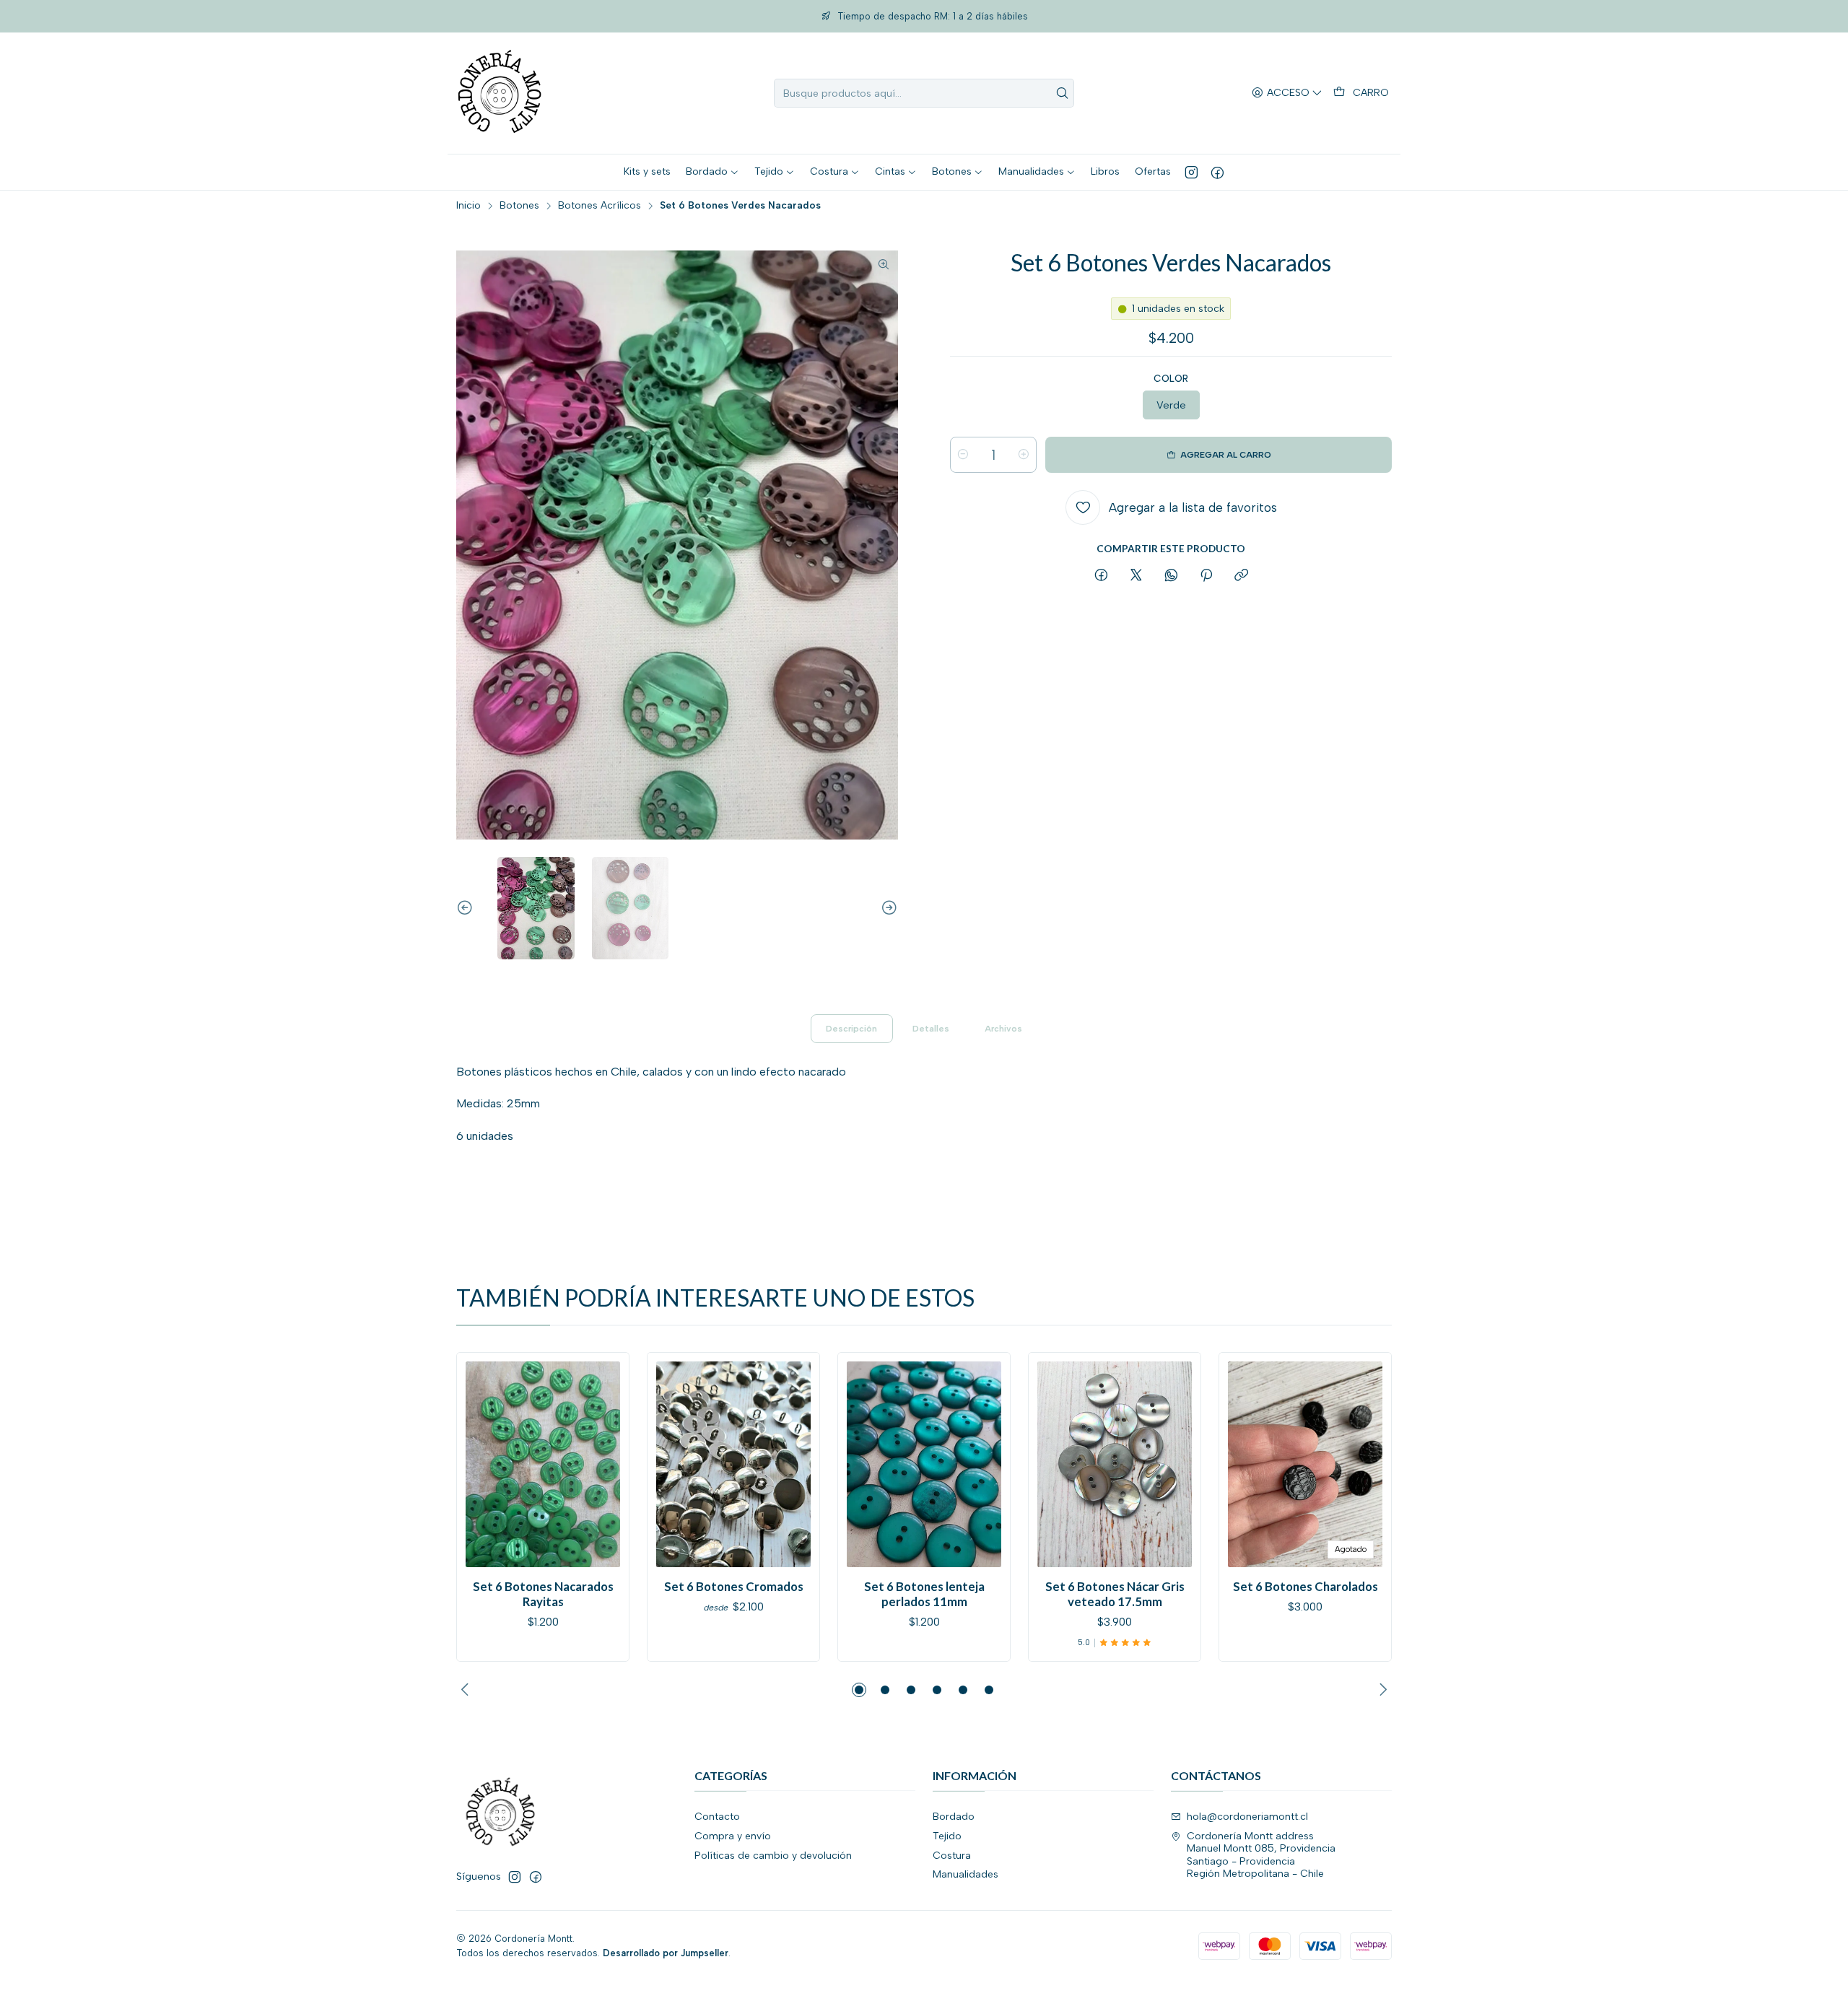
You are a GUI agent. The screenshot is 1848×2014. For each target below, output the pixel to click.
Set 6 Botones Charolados (1306, 1586)
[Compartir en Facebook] (1101, 576)
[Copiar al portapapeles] (1241, 576)
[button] (859, 1690)
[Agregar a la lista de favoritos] (483, 1460)
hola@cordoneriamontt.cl (1247, 1817)
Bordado (954, 1817)
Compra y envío (733, 1836)
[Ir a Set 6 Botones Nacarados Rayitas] (543, 1464)
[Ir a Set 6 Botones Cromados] (733, 1464)
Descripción (851, 1029)
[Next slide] (887, 908)
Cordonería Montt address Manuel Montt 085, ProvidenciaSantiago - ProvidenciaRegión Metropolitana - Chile (1261, 1855)
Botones (519, 206)
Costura (952, 1856)
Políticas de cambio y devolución (773, 1856)
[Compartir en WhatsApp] (1171, 576)
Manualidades (966, 1874)
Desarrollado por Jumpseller (666, 1953)
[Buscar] (1062, 93)
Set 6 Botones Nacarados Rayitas (543, 1594)
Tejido (947, 1836)
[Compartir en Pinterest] (1206, 576)
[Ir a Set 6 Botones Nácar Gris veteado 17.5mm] (1115, 1464)
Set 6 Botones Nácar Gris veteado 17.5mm (1115, 1594)
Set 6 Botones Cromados (734, 1586)
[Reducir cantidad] (963, 455)
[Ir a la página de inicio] (500, 93)
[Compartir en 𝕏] (1136, 576)
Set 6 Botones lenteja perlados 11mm (924, 1594)
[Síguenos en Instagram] (1191, 172)
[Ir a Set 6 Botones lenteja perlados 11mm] (924, 1464)
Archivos (1003, 1029)
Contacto (717, 1817)
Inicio (468, 206)
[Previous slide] (467, 908)
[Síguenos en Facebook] (1217, 172)
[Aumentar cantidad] (1024, 455)
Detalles (931, 1029)
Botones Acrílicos (600, 206)
